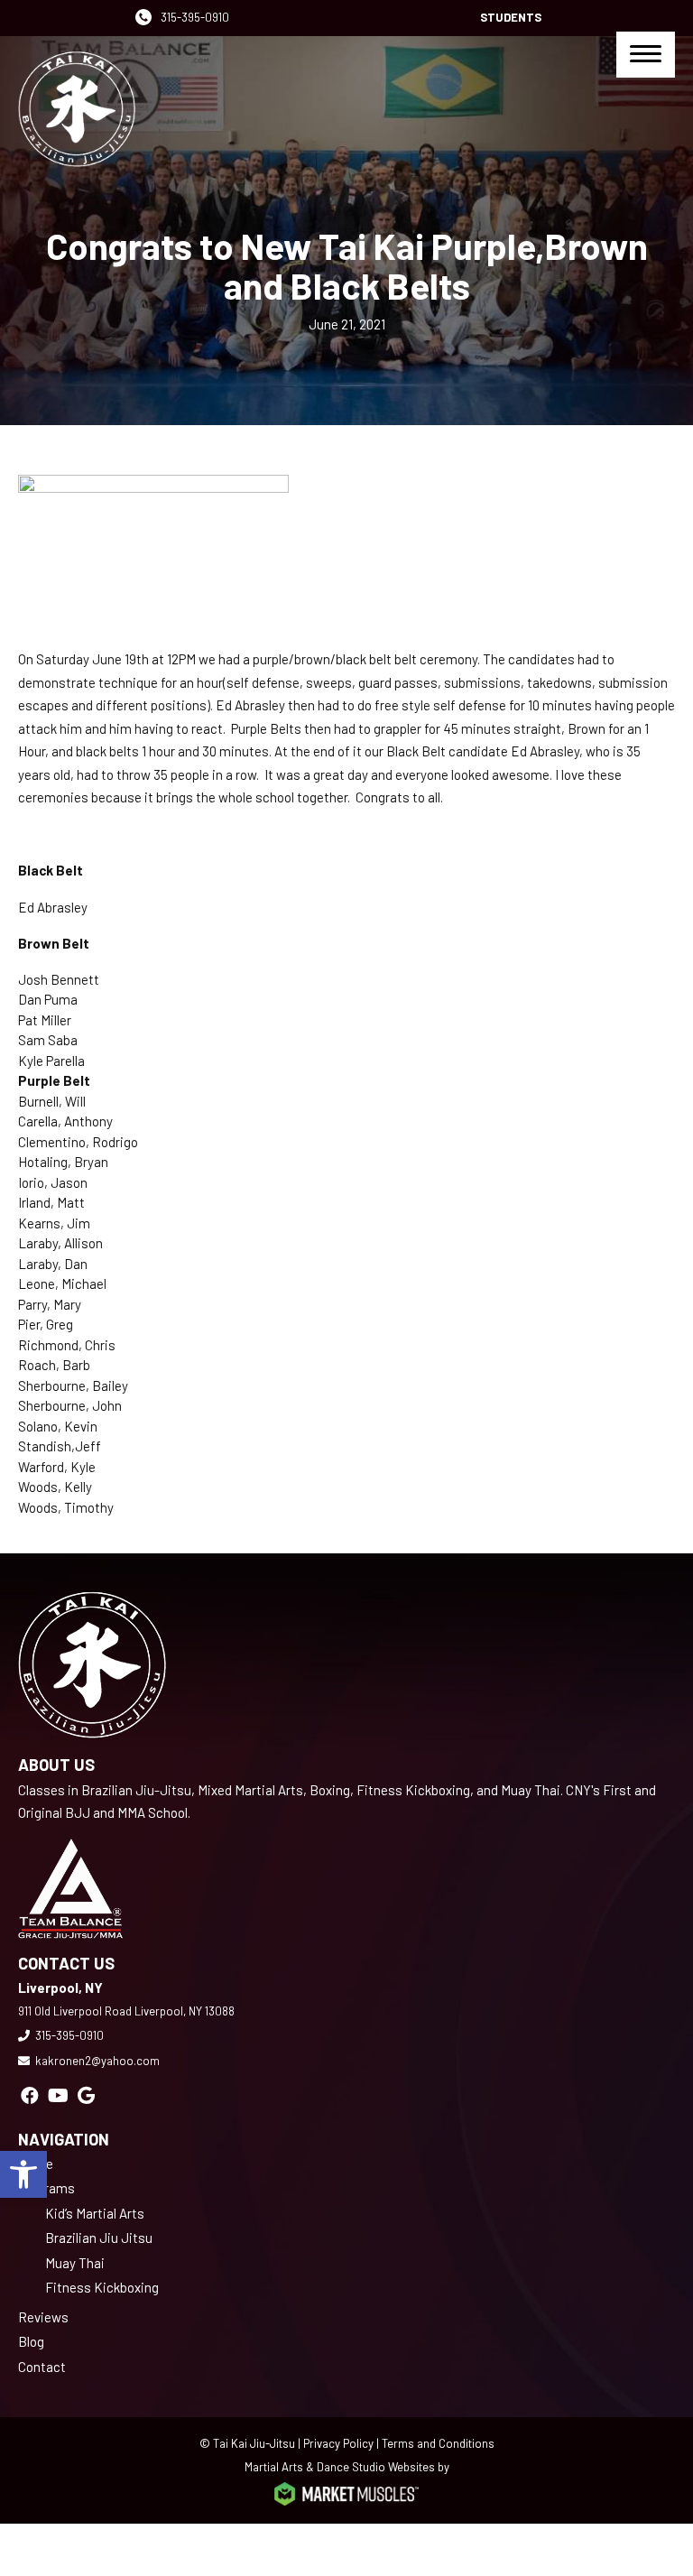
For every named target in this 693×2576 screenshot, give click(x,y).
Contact (42, 2367)
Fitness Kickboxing (102, 2287)
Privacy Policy (338, 2443)
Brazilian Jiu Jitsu (99, 2238)
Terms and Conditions (438, 2443)
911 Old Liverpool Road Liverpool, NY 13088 (126, 2011)
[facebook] (30, 2095)
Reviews (43, 2317)
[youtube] (58, 2095)
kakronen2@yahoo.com (97, 2061)
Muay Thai (75, 2263)
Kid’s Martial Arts (95, 2213)
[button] (23, 2174)
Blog (31, 2341)
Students (511, 17)
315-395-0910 (195, 17)
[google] (86, 2095)
